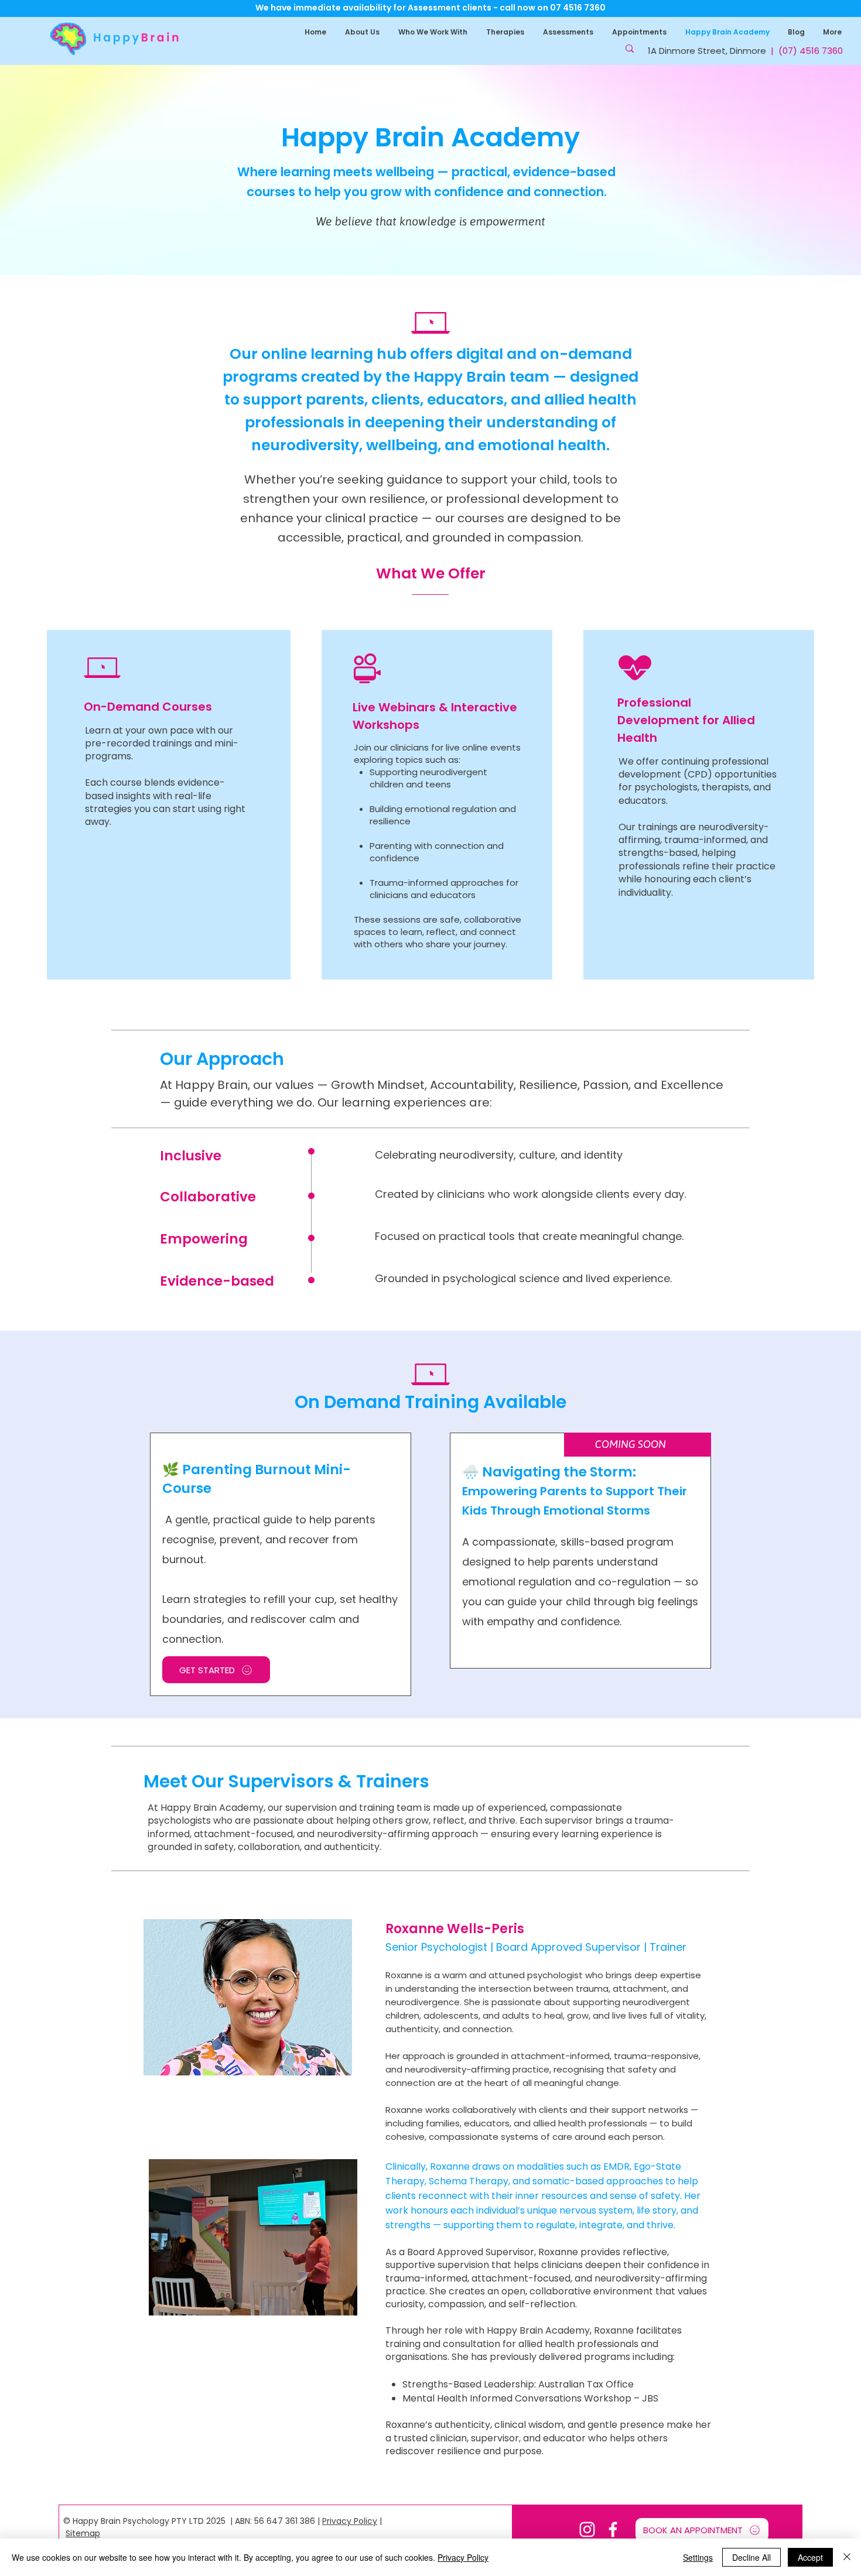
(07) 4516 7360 (811, 51)
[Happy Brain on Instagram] (587, 2529)
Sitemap (83, 2533)
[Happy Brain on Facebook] (613, 2529)
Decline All (751, 2557)
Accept (810, 2557)
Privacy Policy (350, 2521)
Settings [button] (698, 2557)
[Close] (847, 2557)
